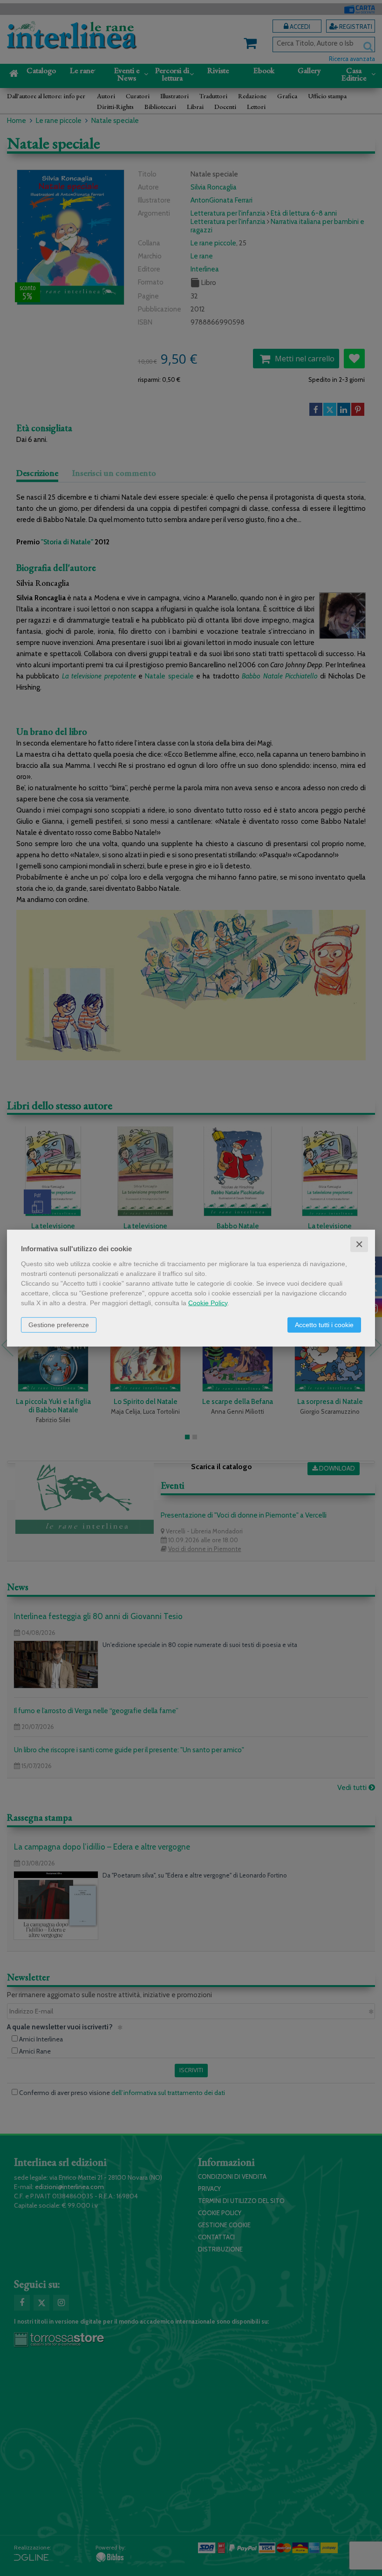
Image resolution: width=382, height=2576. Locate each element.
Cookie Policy (208, 1302)
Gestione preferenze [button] (59, 1324)
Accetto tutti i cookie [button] (324, 1324)
